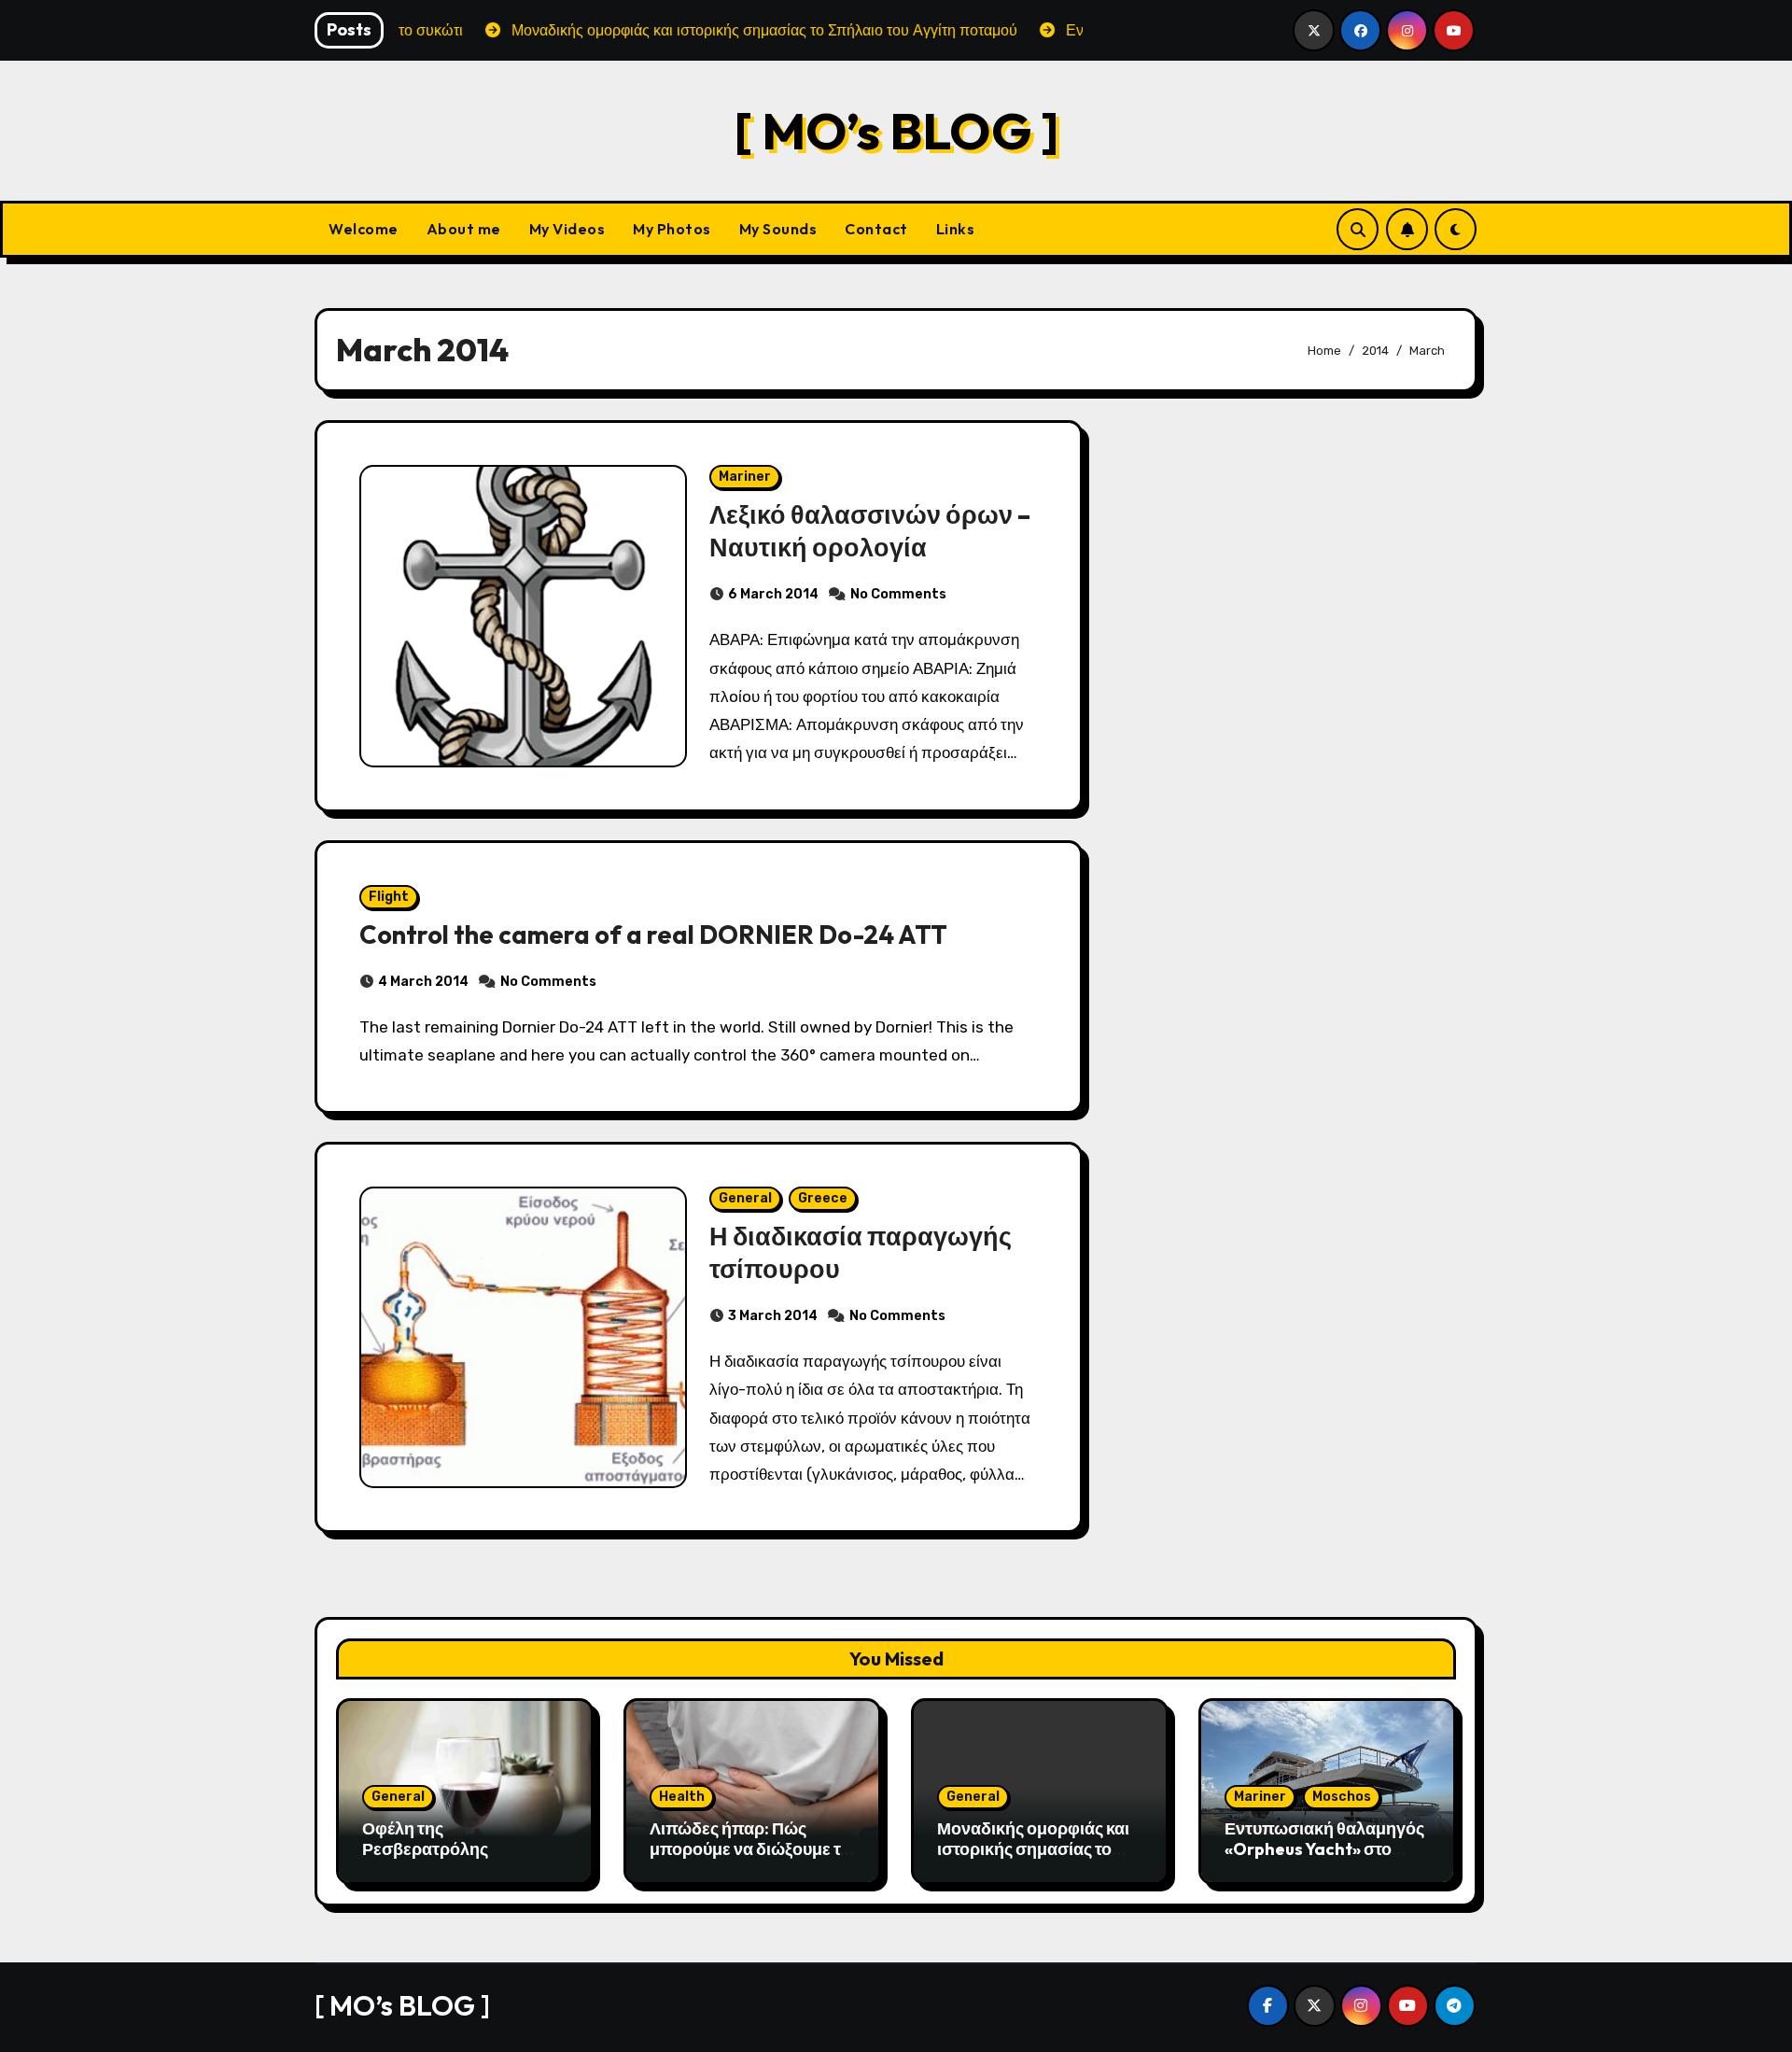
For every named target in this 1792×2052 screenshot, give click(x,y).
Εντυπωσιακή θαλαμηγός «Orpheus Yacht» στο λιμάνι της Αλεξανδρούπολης (1324, 1859)
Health (682, 1797)
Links (956, 229)
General (745, 1198)
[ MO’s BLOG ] (896, 130)
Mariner (745, 477)
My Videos (567, 229)
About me (464, 229)
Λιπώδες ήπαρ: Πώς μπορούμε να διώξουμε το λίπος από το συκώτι (750, 1848)
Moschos (1342, 1797)
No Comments (898, 594)
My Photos (672, 229)
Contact (876, 229)
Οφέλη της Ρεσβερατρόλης (425, 1839)
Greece (823, 1198)
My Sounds (778, 229)
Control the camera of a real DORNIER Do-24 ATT (653, 935)
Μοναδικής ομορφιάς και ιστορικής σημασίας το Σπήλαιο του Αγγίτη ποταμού (1033, 1859)
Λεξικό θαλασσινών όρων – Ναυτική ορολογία (870, 531)
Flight (389, 897)
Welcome (364, 229)
